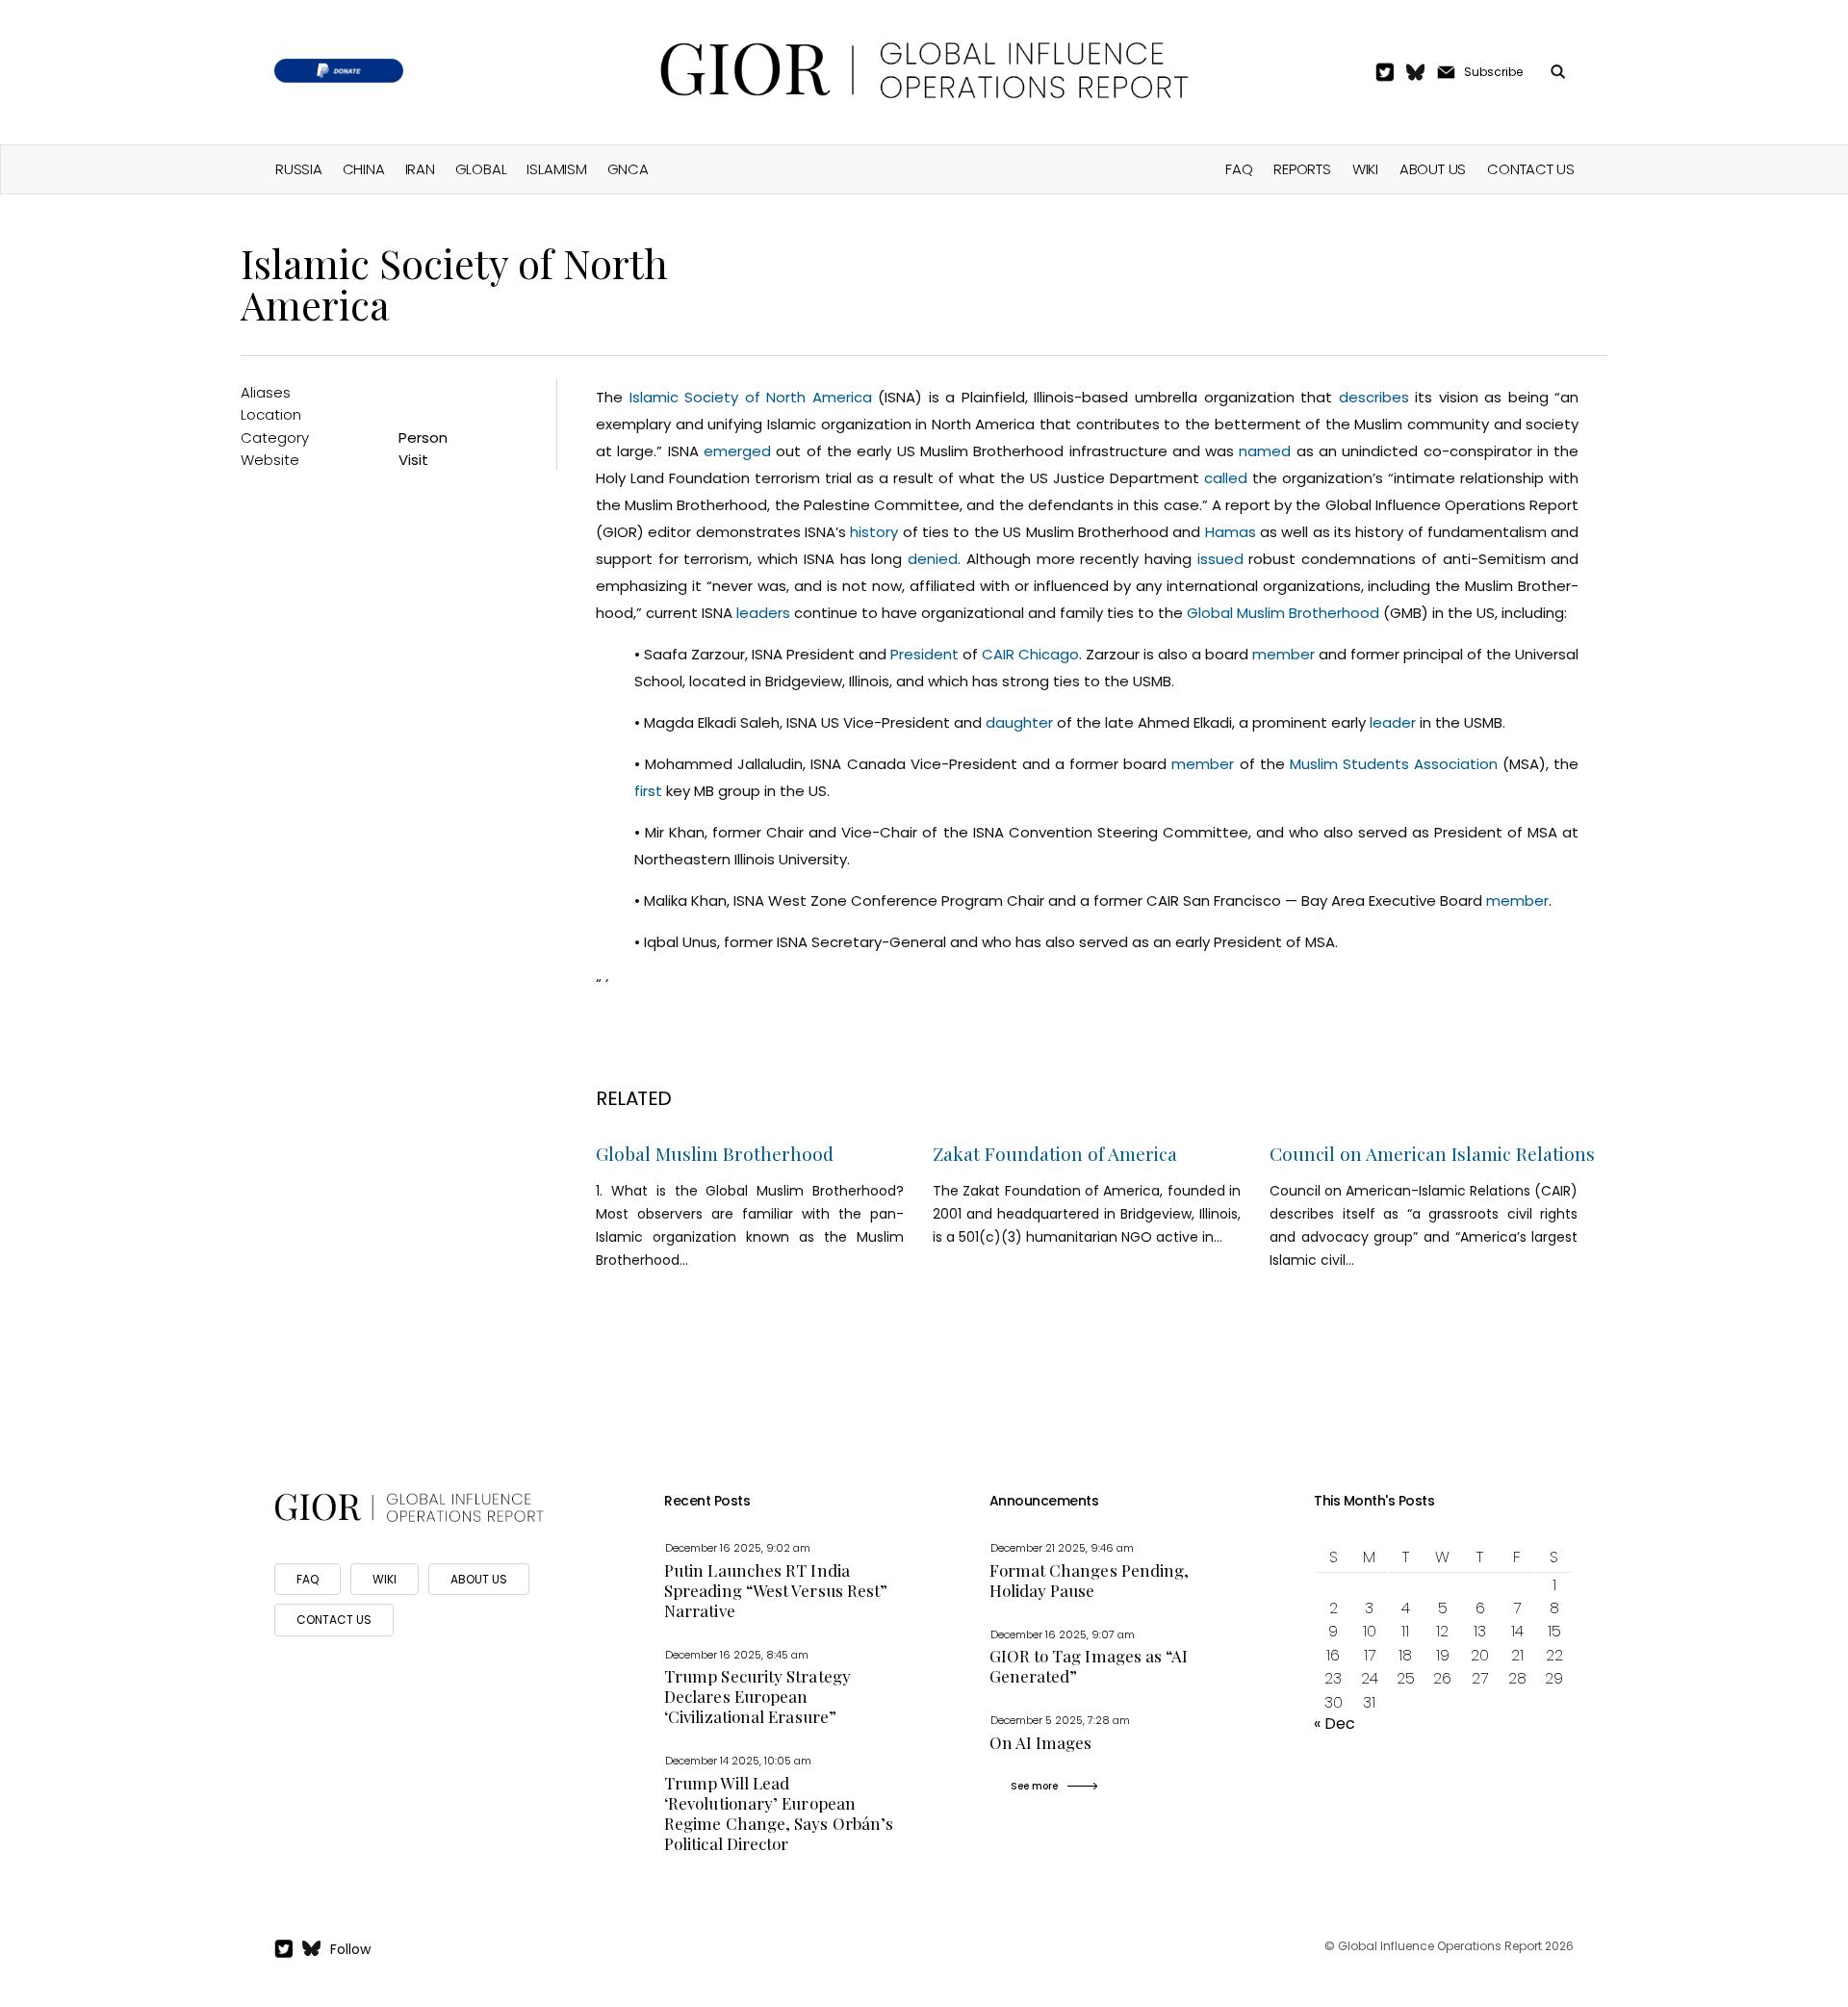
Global (481, 169)
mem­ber (1283, 654)
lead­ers (763, 613)
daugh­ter (1019, 722)
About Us (1433, 169)
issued (1220, 559)
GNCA (628, 169)
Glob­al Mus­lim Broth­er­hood (1283, 613)
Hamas (1231, 532)
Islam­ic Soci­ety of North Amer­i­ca (751, 397)
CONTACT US (334, 1620)
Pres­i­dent (924, 654)
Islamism (556, 169)
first (648, 791)
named (1265, 451)
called (1226, 478)
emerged (737, 451)
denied (933, 559)
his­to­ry (874, 532)
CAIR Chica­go (1030, 654)
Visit (413, 460)
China (364, 169)
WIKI (385, 1579)
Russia (299, 169)
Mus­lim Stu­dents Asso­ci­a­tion (1394, 764)
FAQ (1239, 169)
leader (1393, 722)
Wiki (1365, 169)
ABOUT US (479, 1579)
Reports (1302, 169)
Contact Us (1531, 169)
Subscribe (1493, 72)
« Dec (1335, 1724)
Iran (420, 169)
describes (1374, 397)
